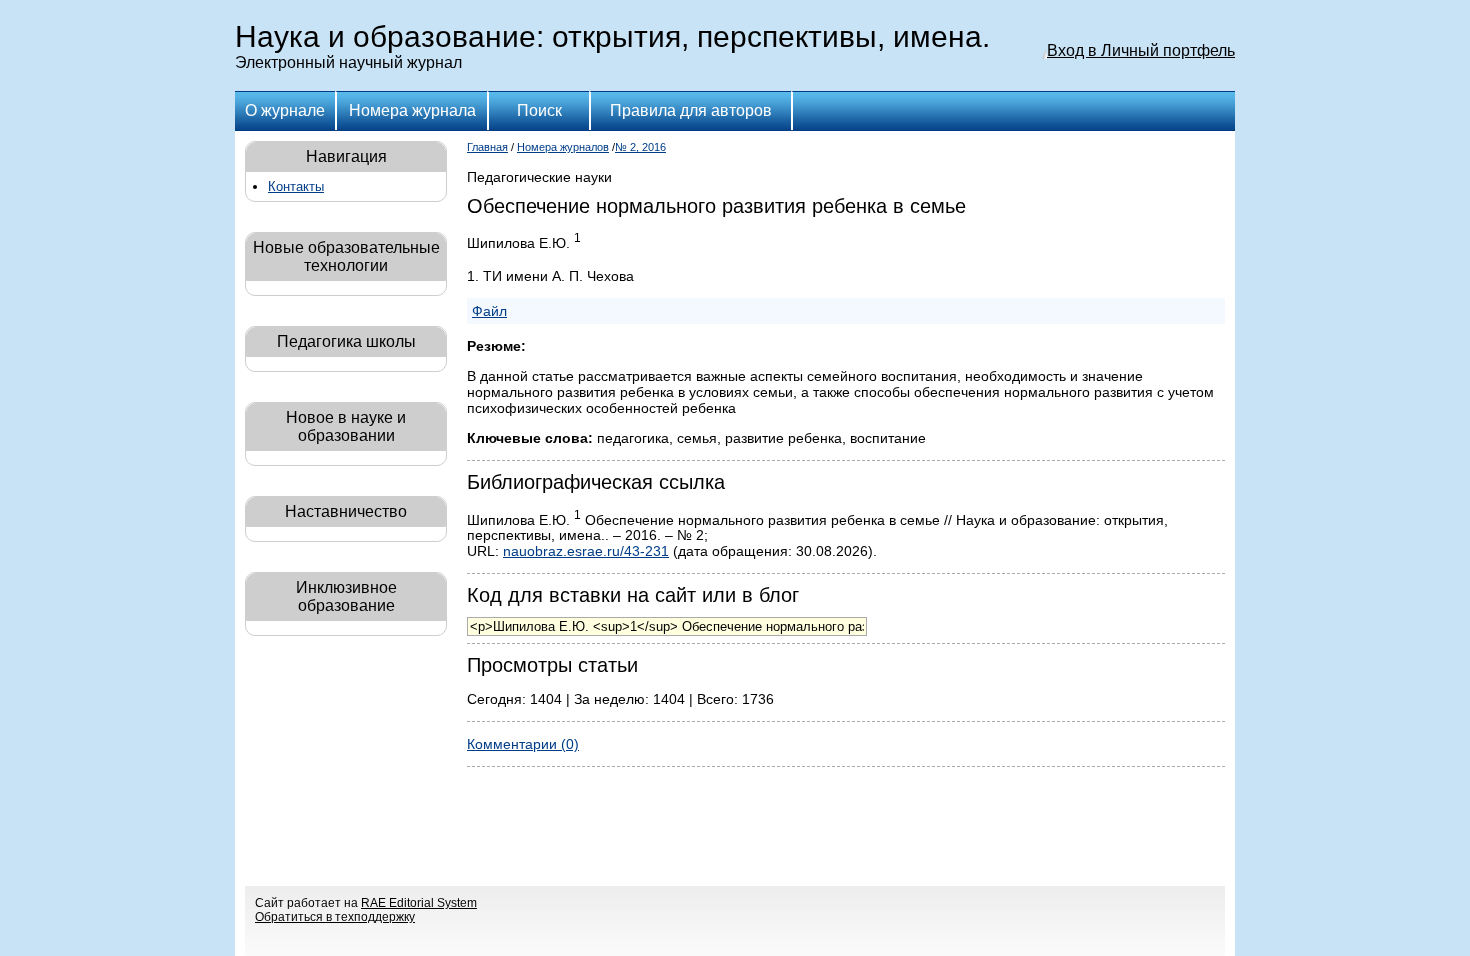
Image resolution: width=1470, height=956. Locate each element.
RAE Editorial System (419, 903)
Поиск (539, 110)
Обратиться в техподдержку (335, 917)
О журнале (285, 110)
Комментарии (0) (523, 744)
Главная (487, 147)
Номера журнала (412, 110)
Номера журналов (563, 147)
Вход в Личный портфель (1141, 50)
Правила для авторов (691, 110)
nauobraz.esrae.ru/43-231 (586, 551)
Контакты (296, 186)
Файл (489, 311)
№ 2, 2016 (640, 147)
